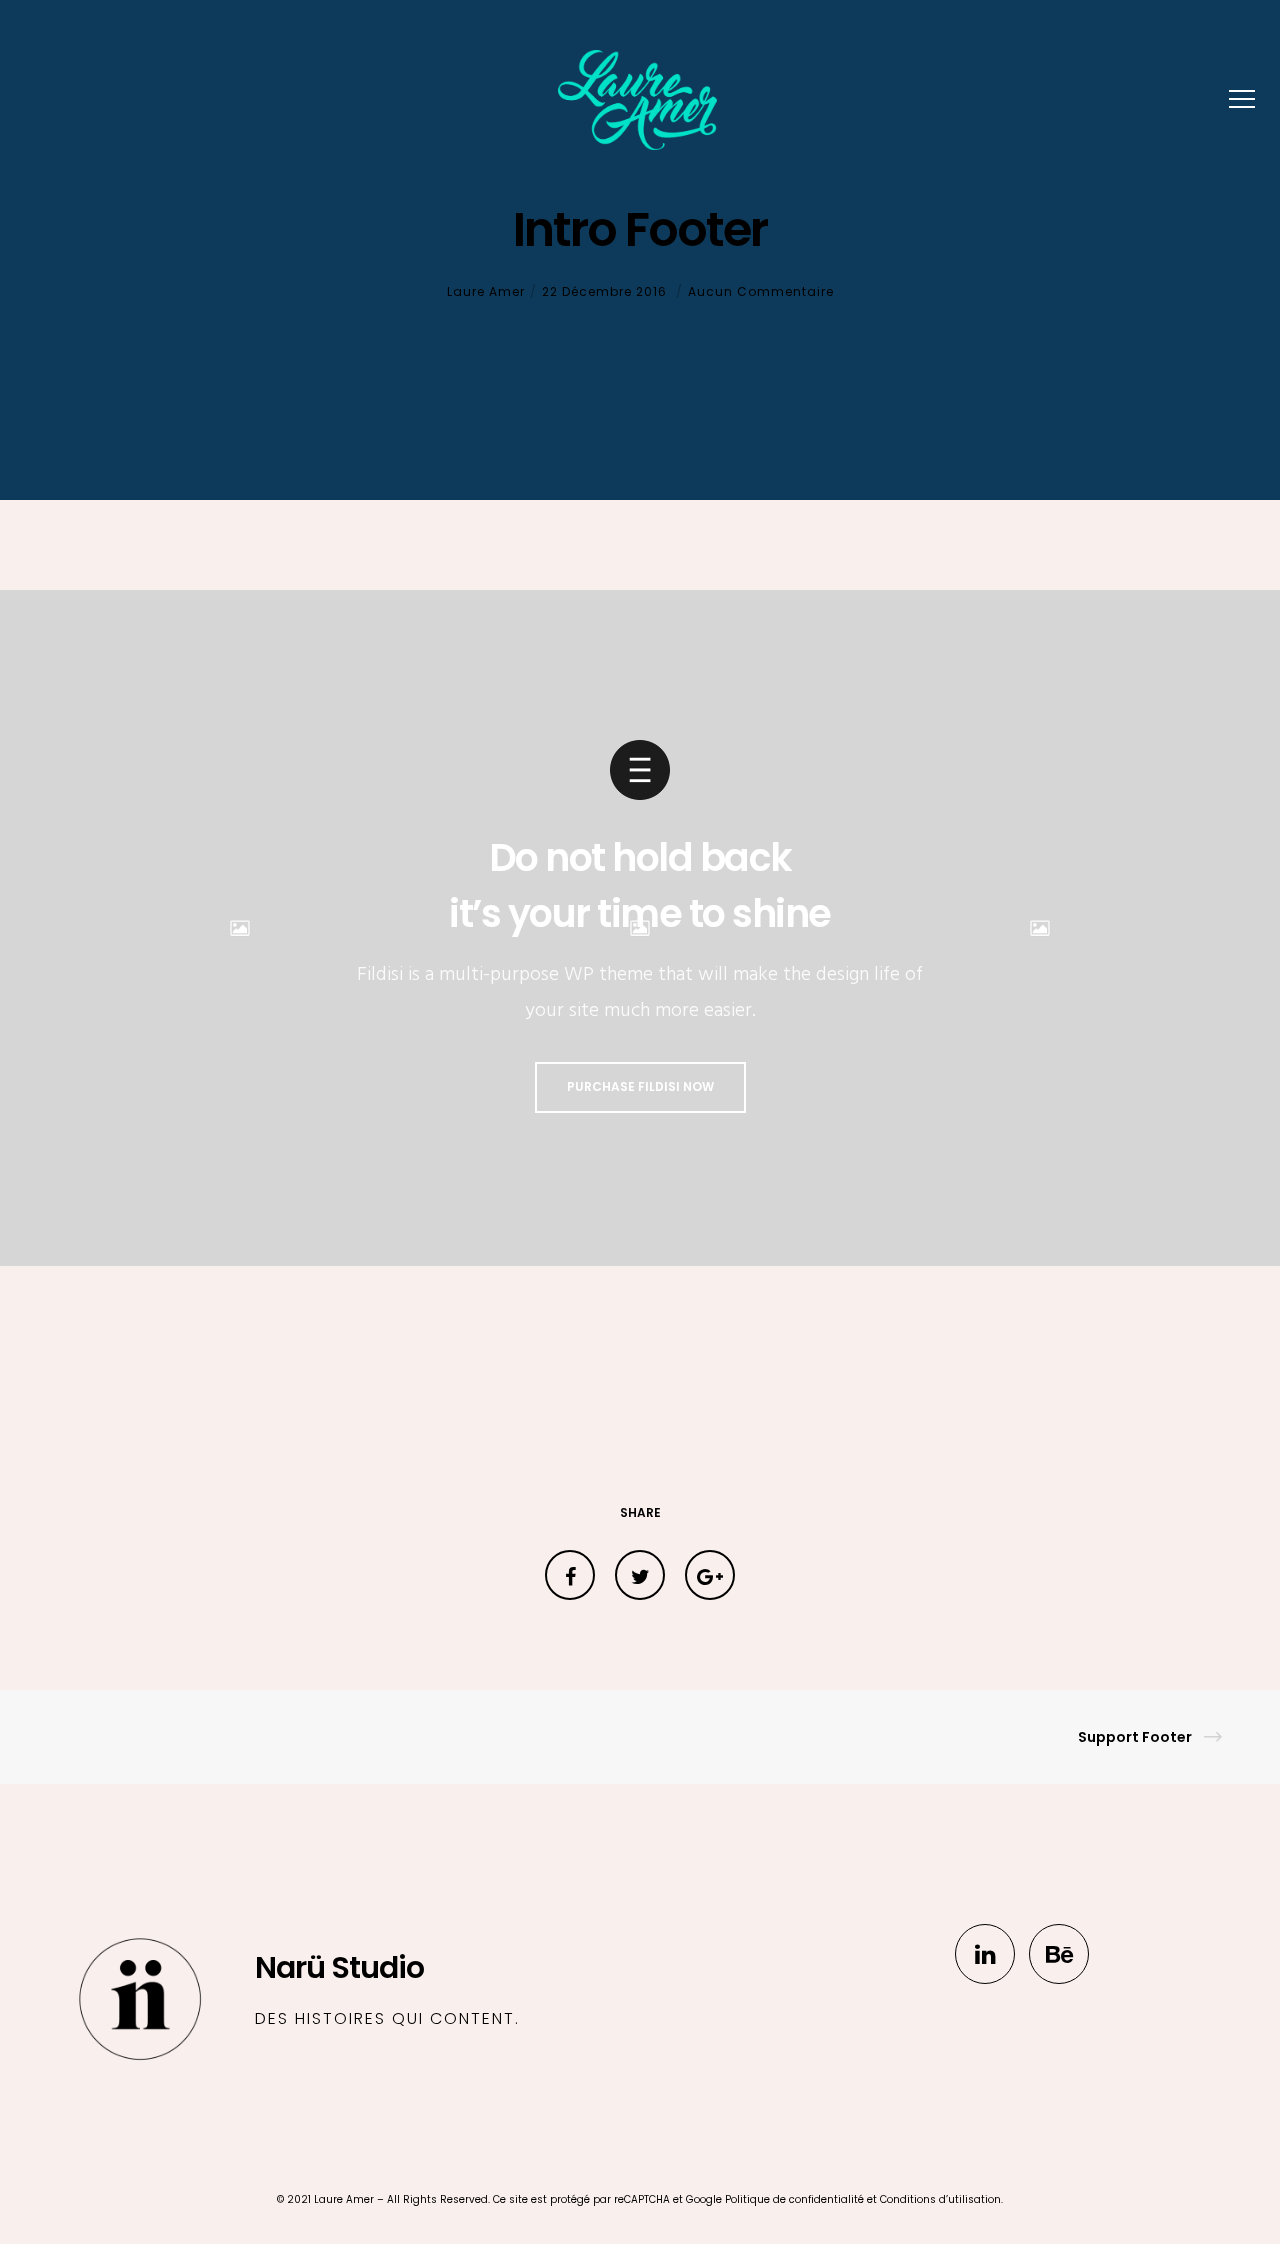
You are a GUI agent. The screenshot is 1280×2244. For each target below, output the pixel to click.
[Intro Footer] (570, 1575)
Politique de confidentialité (794, 2199)
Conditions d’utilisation (940, 2199)
